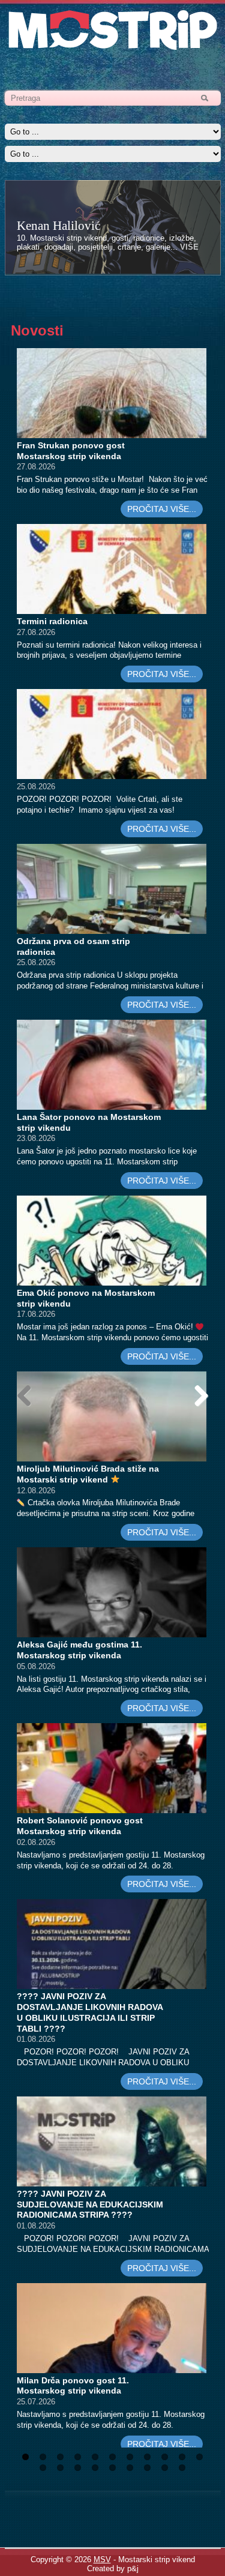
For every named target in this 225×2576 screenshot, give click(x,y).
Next (199, 1408)
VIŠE (189, 247)
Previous (29, 1408)
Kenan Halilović (58, 226)
